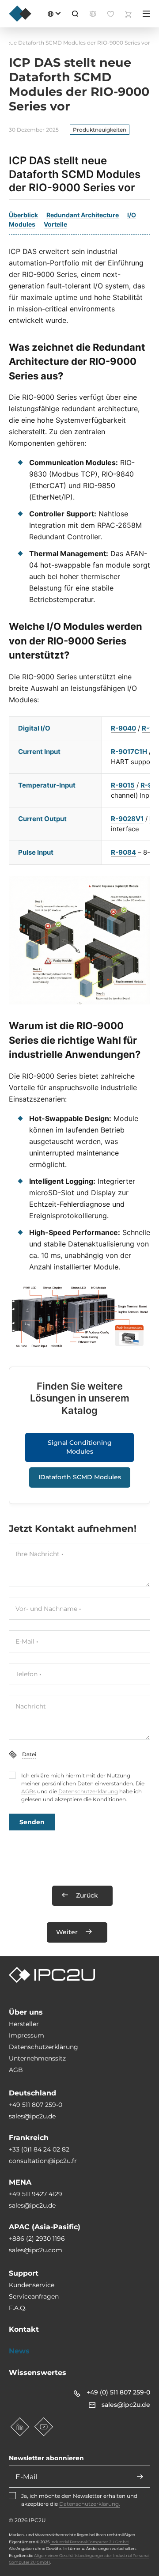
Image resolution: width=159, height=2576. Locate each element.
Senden (32, 1822)
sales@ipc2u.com (36, 2250)
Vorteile (55, 224)
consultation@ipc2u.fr (43, 2161)
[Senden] (140, 2477)
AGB (16, 2070)
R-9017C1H (129, 752)
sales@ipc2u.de (32, 2116)
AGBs (28, 1791)
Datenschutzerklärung (88, 1791)
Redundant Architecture (83, 215)
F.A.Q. (18, 2308)
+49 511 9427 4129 (36, 2194)
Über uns (26, 2012)
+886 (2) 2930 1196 (37, 2239)
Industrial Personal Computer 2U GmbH (89, 2542)
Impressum (26, 2035)
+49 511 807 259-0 (36, 2105)
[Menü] (146, 14)
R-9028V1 (127, 819)
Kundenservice (32, 2285)
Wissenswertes (38, 2373)
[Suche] (75, 14)
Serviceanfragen (34, 2296)
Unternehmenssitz (37, 2058)
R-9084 (123, 852)
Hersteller (24, 2024)
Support (24, 2273)
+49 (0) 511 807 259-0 (118, 2392)
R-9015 (123, 785)
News (19, 2351)
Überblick (23, 215)
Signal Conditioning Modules (80, 1447)
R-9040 (123, 728)
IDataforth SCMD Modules (80, 1477)
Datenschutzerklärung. (90, 2504)
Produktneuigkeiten (100, 130)
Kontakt (24, 2329)
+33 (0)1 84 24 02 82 (39, 2149)
